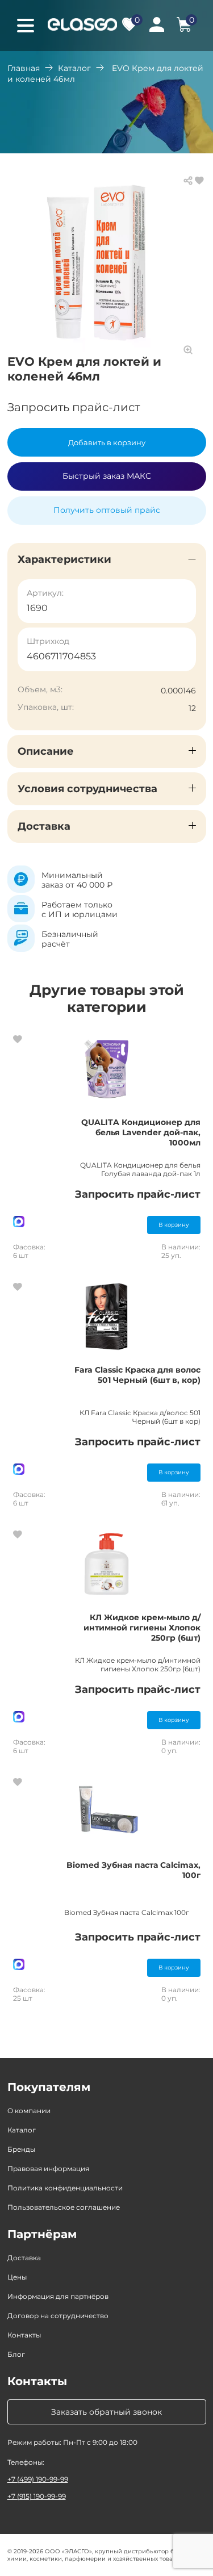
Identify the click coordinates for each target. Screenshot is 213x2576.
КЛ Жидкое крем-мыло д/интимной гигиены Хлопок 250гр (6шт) (142, 1628)
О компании (29, 2111)
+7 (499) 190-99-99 (38, 2479)
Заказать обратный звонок (106, 2412)
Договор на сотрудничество (58, 2316)
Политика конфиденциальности (65, 2188)
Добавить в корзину (107, 442)
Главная (24, 68)
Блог (16, 2354)
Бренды (21, 2149)
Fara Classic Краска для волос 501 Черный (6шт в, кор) (137, 1375)
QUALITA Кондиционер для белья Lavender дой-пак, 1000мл (141, 1132)
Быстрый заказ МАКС (107, 476)
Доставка (24, 2258)
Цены (17, 2277)
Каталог (74, 68)
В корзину (174, 1225)
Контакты (24, 2335)
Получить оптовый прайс (107, 510)
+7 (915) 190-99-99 (37, 2496)
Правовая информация (48, 2169)
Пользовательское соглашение (64, 2207)
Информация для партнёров (58, 2296)
